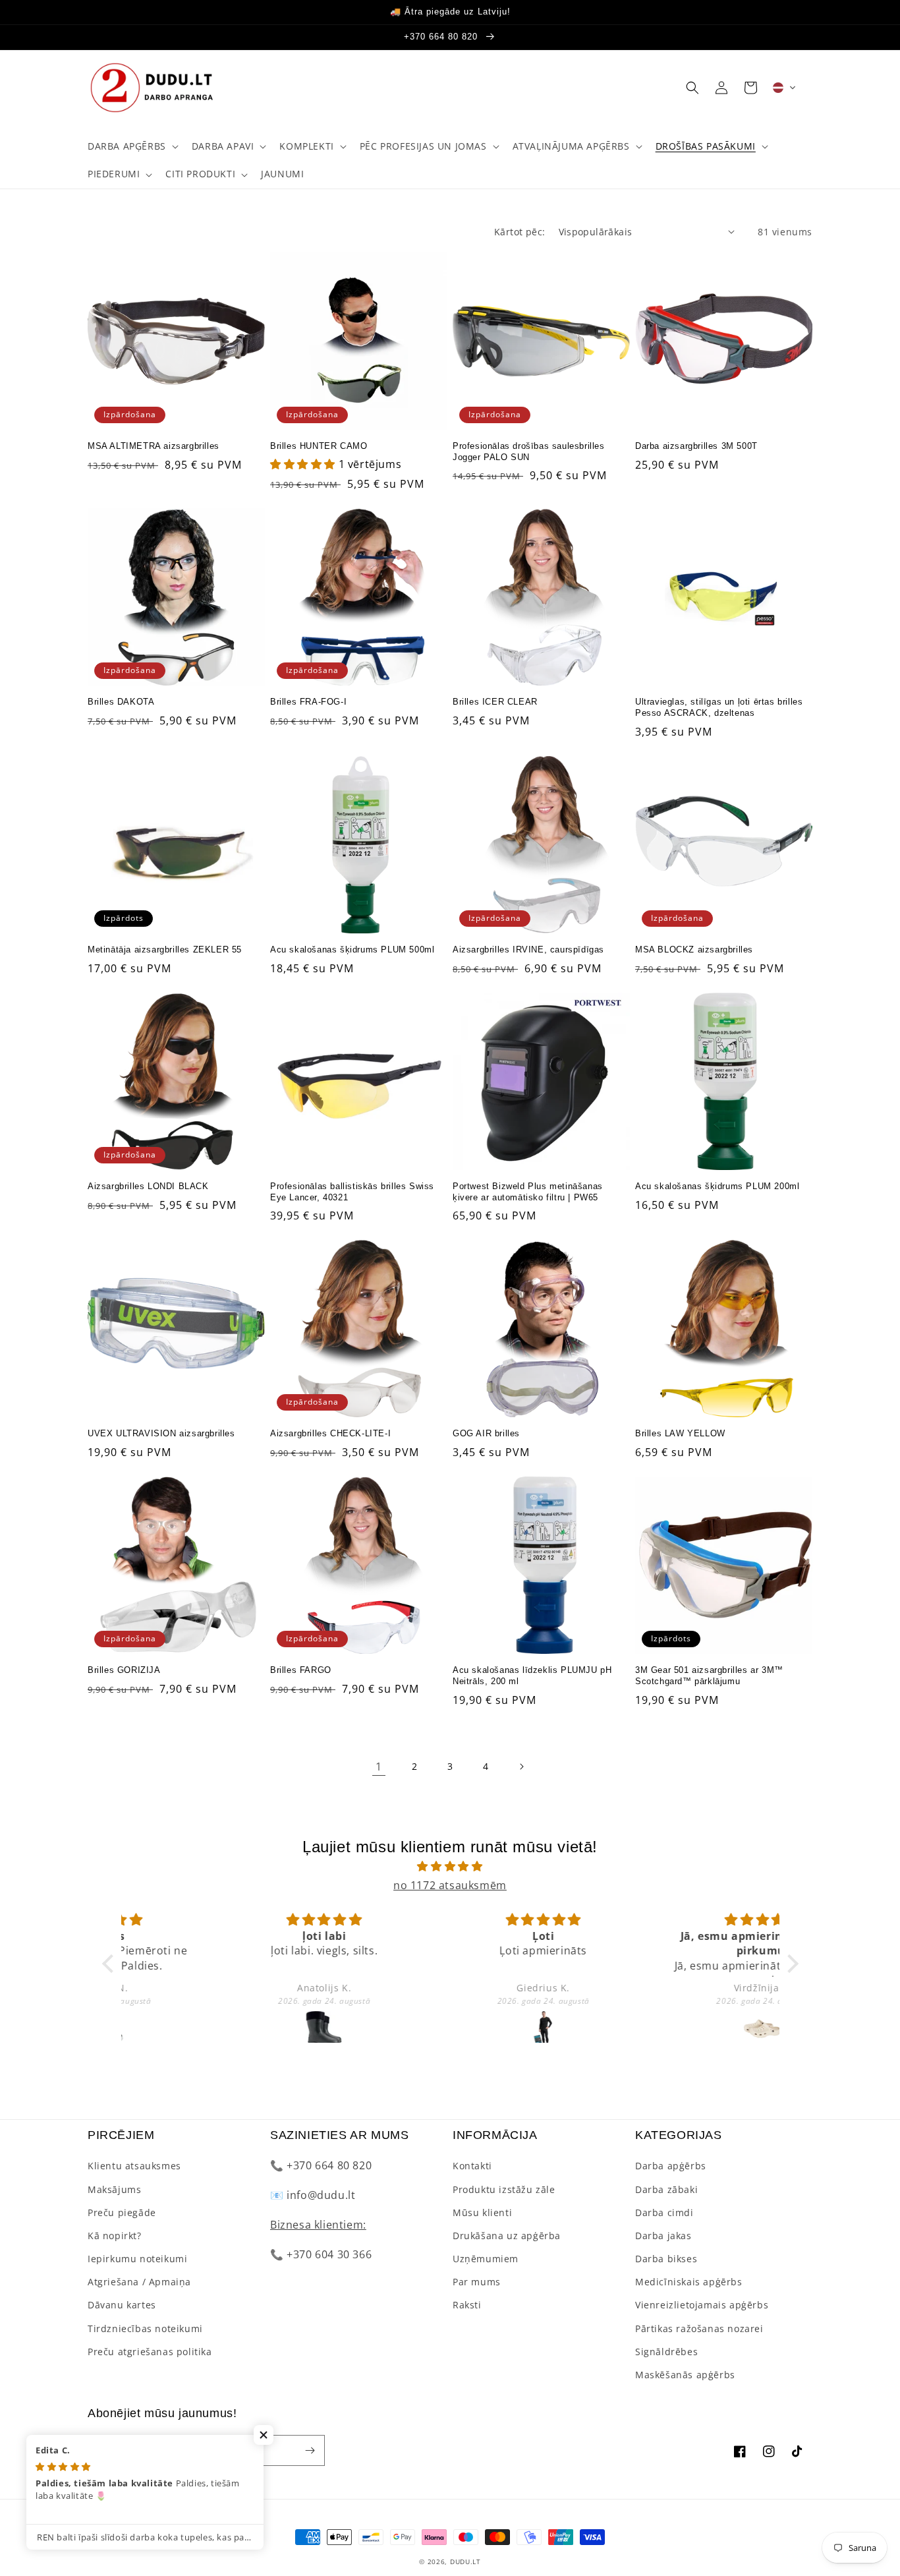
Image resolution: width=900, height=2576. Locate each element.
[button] (132, 146)
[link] (379, 1767)
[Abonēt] (310, 2450)
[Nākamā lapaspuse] (521, 1767)
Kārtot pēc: (520, 232)
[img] (450, 1866)
